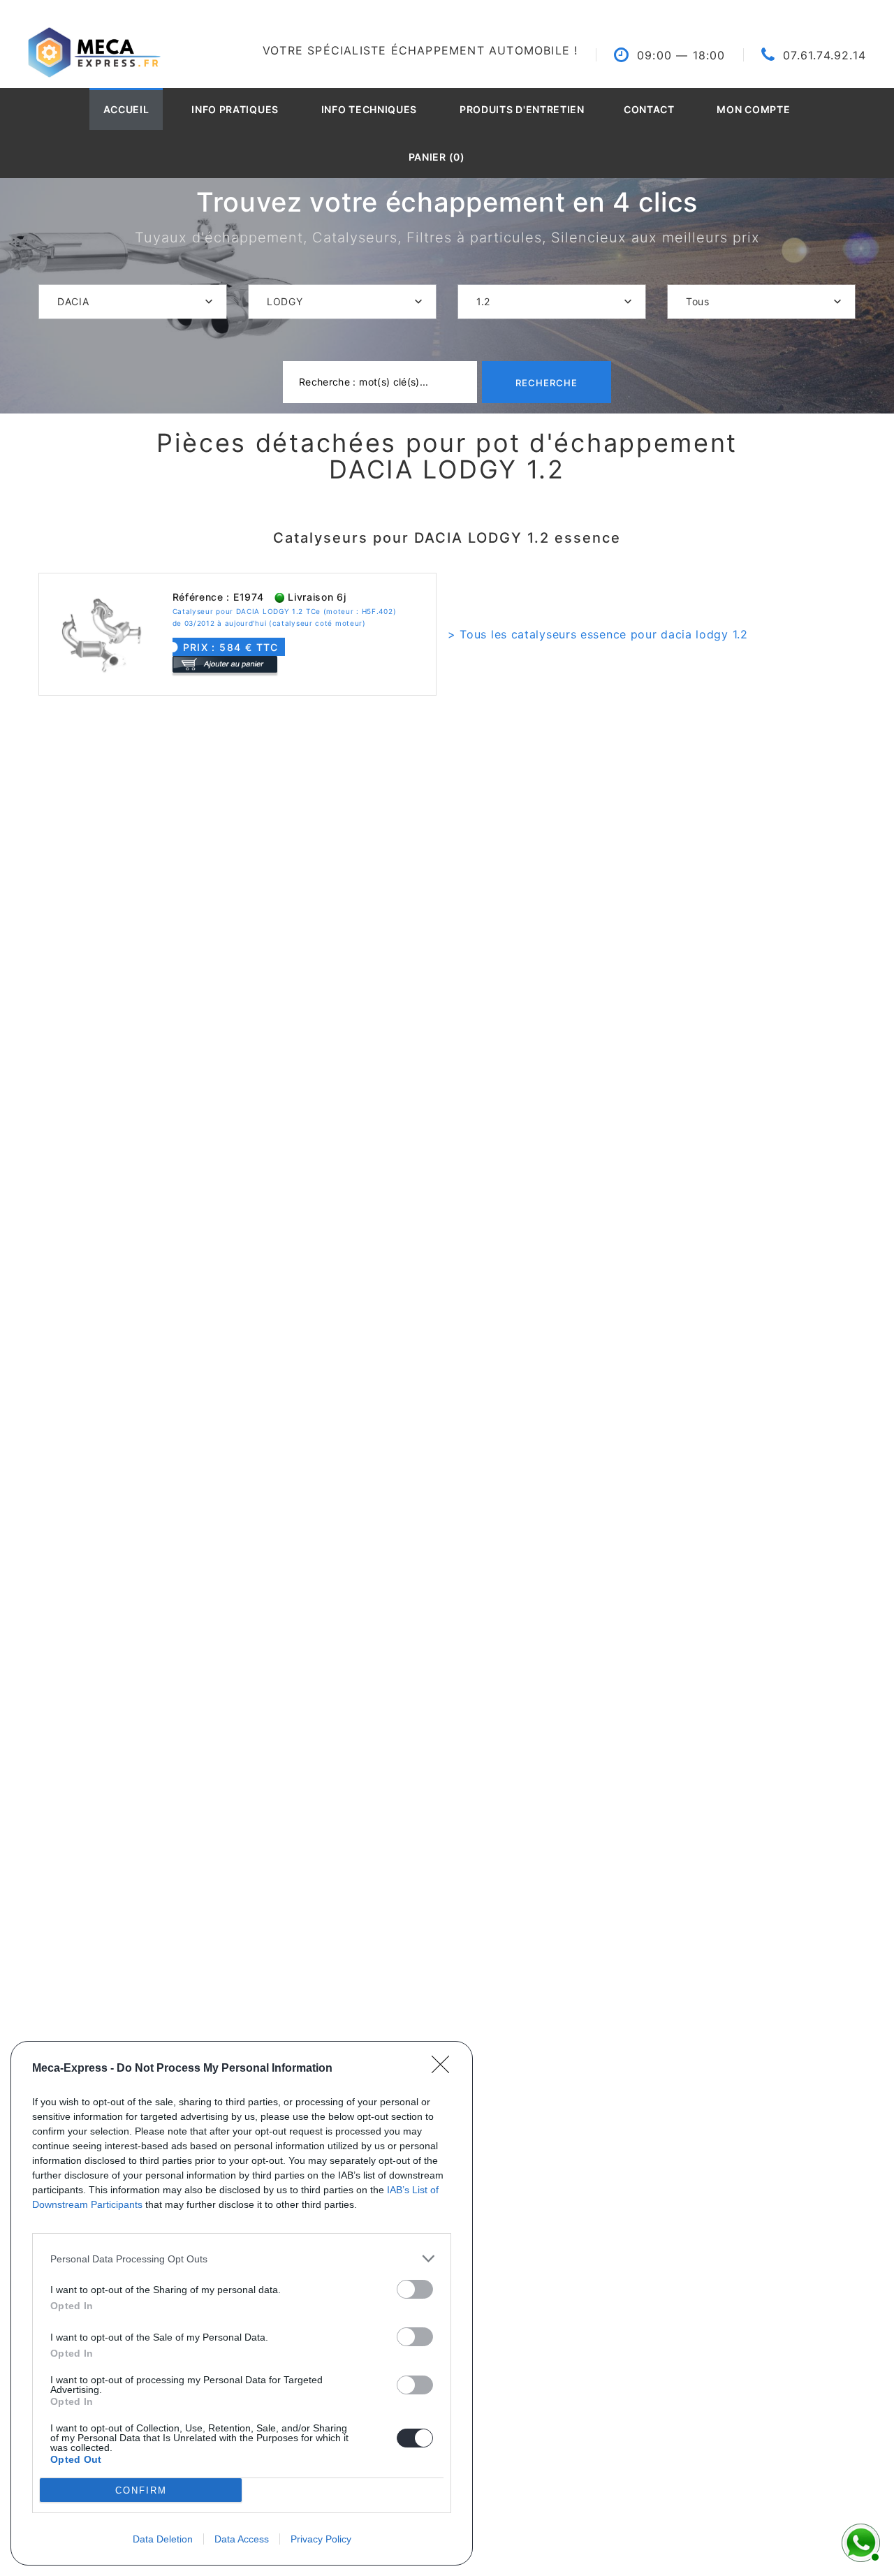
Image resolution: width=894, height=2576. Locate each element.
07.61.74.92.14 (825, 55)
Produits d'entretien (522, 109)
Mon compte (753, 109)
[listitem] (242, 2259)
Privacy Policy (321, 2539)
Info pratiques (235, 109)
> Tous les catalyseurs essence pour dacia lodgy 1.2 (598, 634)
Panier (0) (437, 157)
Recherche (547, 383)
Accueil (126, 109)
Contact (649, 109)
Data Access (242, 2539)
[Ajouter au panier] (225, 664)
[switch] (415, 2289)
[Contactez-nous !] (859, 2541)
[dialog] (242, 2303)
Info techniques (369, 109)
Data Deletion (163, 2539)
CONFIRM (141, 2490)
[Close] (445, 2069)
